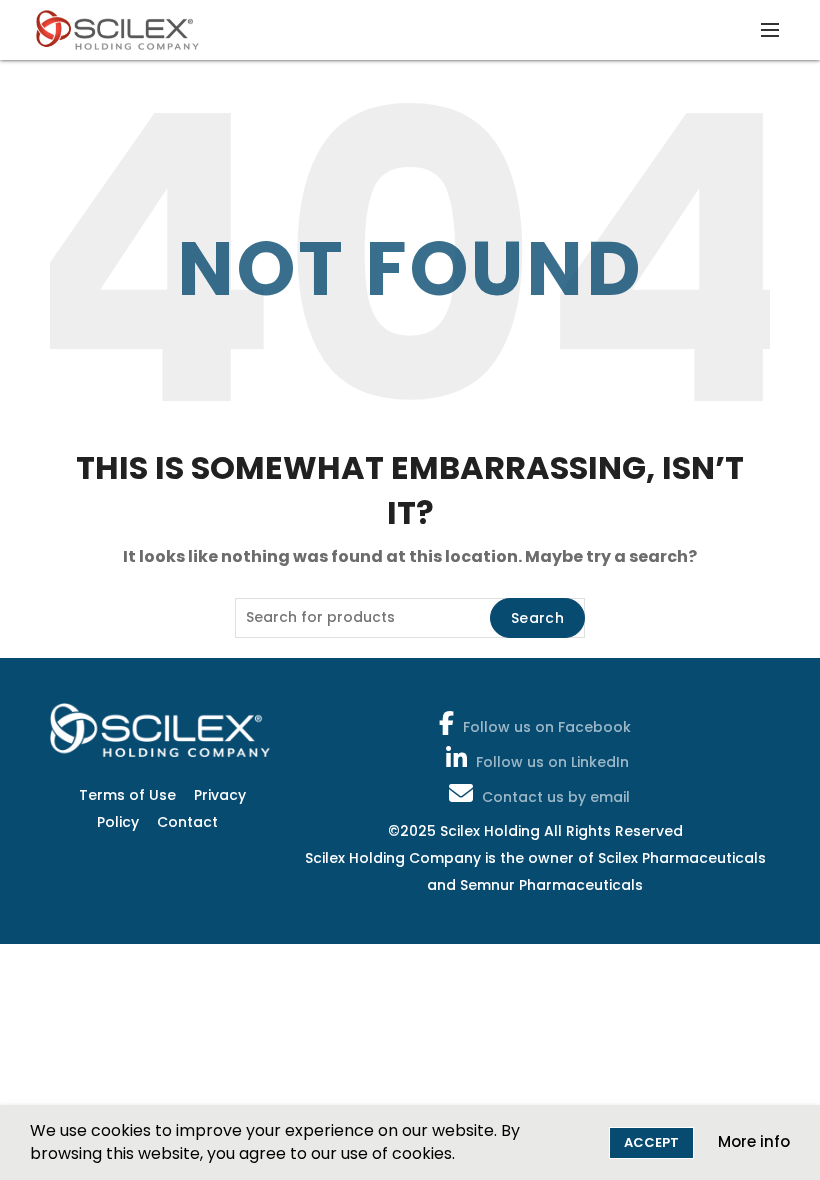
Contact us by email (556, 797)
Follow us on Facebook (547, 727)
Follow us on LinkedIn (552, 762)
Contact (187, 822)
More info (754, 1141)
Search (537, 618)
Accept (651, 1142)
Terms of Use (127, 795)
